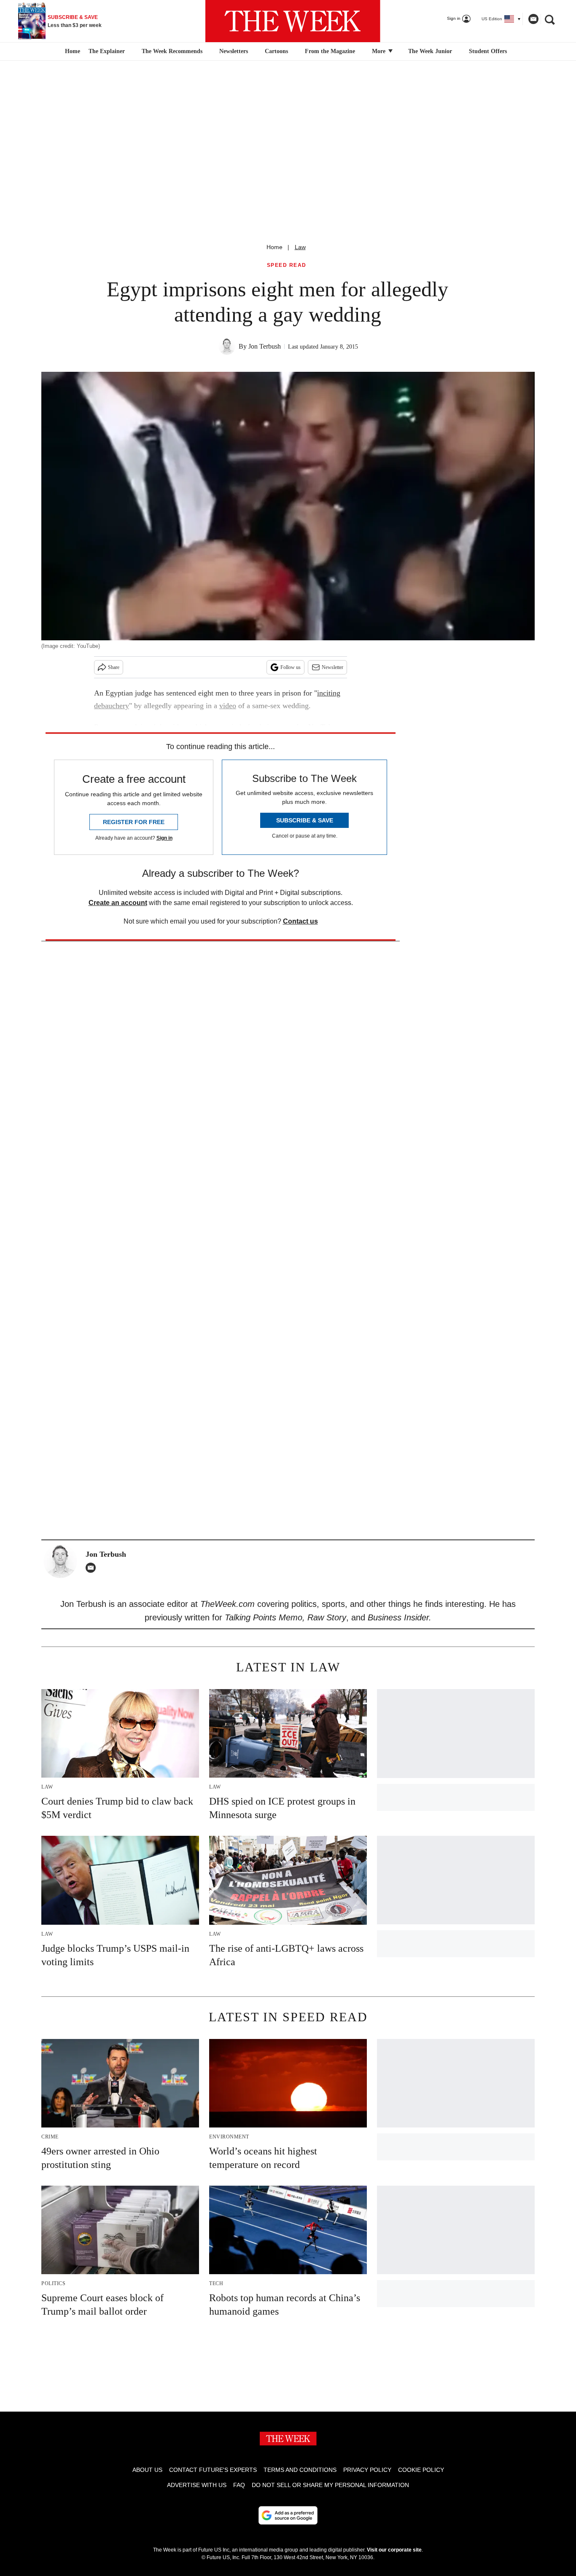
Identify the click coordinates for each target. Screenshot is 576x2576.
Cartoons (276, 51)
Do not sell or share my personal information (330, 2485)
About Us (147, 2470)
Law (300, 247)
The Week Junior (430, 51)
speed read (287, 265)
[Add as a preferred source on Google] (288, 2515)
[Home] (71, 51)
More (380, 51)
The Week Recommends (172, 51)
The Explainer (107, 51)
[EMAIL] (93, 1568)
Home (275, 247)
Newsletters (234, 51)
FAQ (239, 2485)
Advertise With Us (197, 2485)
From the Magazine (330, 51)
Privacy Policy (367, 2470)
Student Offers (488, 51)
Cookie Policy (421, 2470)
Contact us (300, 921)
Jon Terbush (265, 346)
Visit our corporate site (394, 2550)
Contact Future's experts (213, 2470)
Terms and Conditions (300, 2470)
